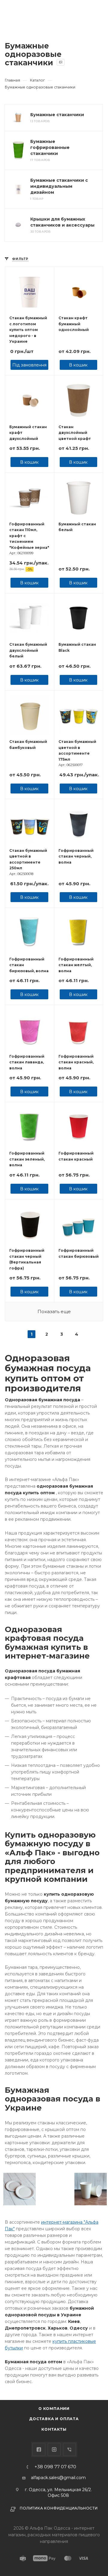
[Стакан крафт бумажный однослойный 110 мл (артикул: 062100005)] (79, 291)
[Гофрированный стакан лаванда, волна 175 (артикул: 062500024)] (30, 1030)
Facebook (39, 2449)
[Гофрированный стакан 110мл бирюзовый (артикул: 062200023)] (79, 1224)
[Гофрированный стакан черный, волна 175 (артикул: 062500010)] (79, 824)
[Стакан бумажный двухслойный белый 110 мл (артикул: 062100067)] (30, 618)
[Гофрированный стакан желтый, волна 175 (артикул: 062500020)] (79, 932)
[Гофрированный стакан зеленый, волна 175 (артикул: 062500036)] (30, 1127)
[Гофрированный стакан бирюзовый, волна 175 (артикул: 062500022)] (30, 932)
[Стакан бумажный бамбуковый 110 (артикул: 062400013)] (30, 715)
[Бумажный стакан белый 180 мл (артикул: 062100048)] (79, 497)
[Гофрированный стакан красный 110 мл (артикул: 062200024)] (79, 1127)
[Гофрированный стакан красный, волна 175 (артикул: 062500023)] (79, 1030)
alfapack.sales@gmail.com (58, 2478)
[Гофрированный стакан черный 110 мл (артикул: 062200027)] (30, 1224)
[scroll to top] (79, 2377)
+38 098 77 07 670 (55, 2467)
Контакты (54, 2429)
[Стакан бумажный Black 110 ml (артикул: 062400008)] (79, 618)
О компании (54, 2409)
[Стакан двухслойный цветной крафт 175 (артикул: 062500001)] (79, 400)
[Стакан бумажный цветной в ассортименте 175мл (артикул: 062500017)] (79, 715)
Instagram (54, 2449)
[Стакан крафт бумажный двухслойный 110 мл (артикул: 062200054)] (30, 400)
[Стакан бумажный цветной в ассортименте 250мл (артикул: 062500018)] (30, 824)
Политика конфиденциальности (59, 2508)
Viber (69, 2449)
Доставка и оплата (54, 2419)
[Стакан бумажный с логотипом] (30, 291)
